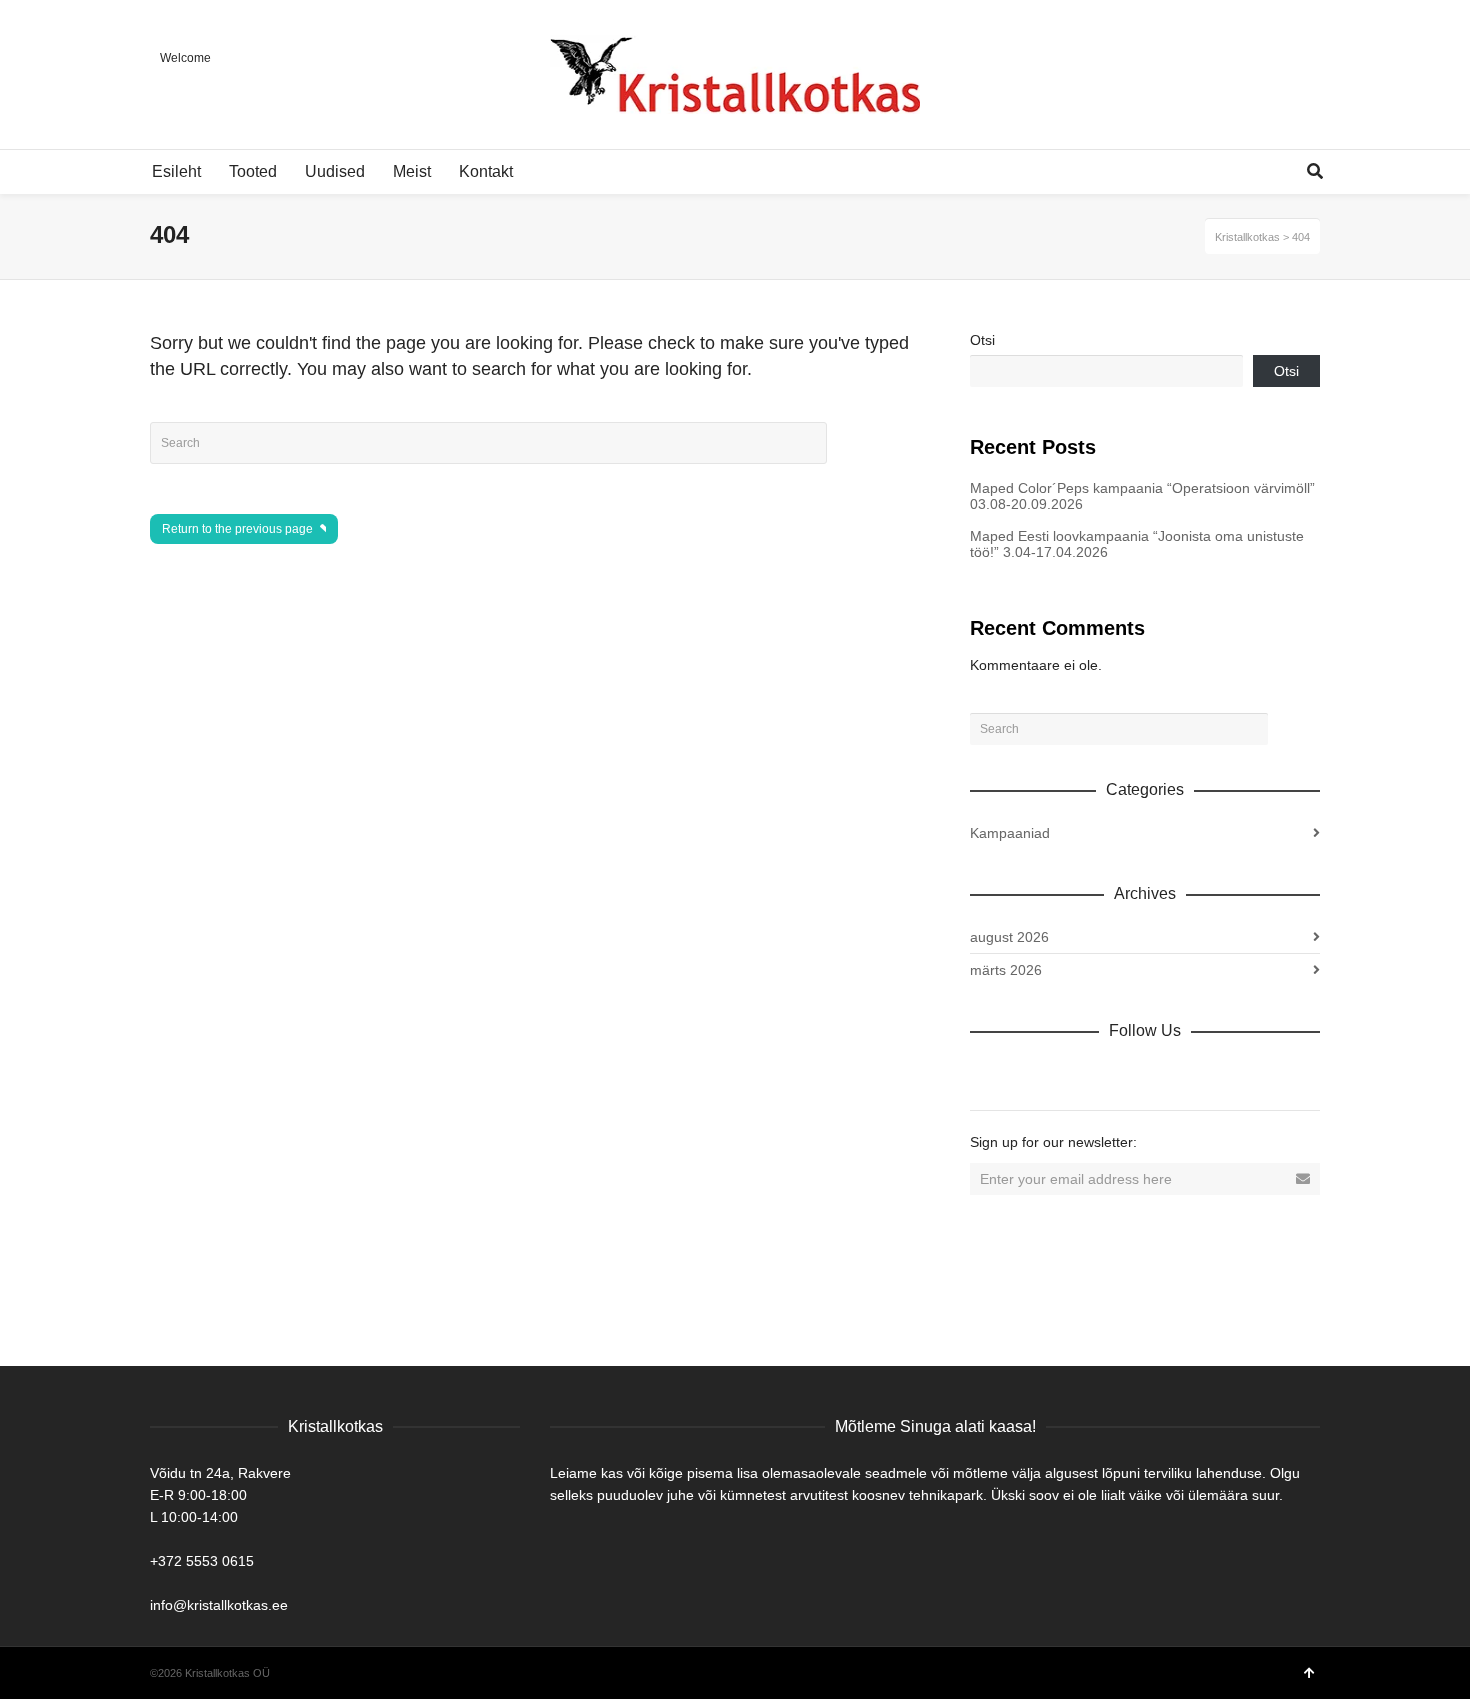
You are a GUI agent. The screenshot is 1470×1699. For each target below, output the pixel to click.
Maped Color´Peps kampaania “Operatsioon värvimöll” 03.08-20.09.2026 (1142, 496)
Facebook (1030, 1074)
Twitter (1074, 1074)
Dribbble (986, 1074)
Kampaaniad (1010, 833)
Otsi (982, 340)
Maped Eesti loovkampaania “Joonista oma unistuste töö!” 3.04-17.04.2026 (1137, 544)
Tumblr (1206, 1074)
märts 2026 (1006, 970)
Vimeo (1118, 1074)
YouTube (1162, 1074)
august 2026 (1009, 937)
